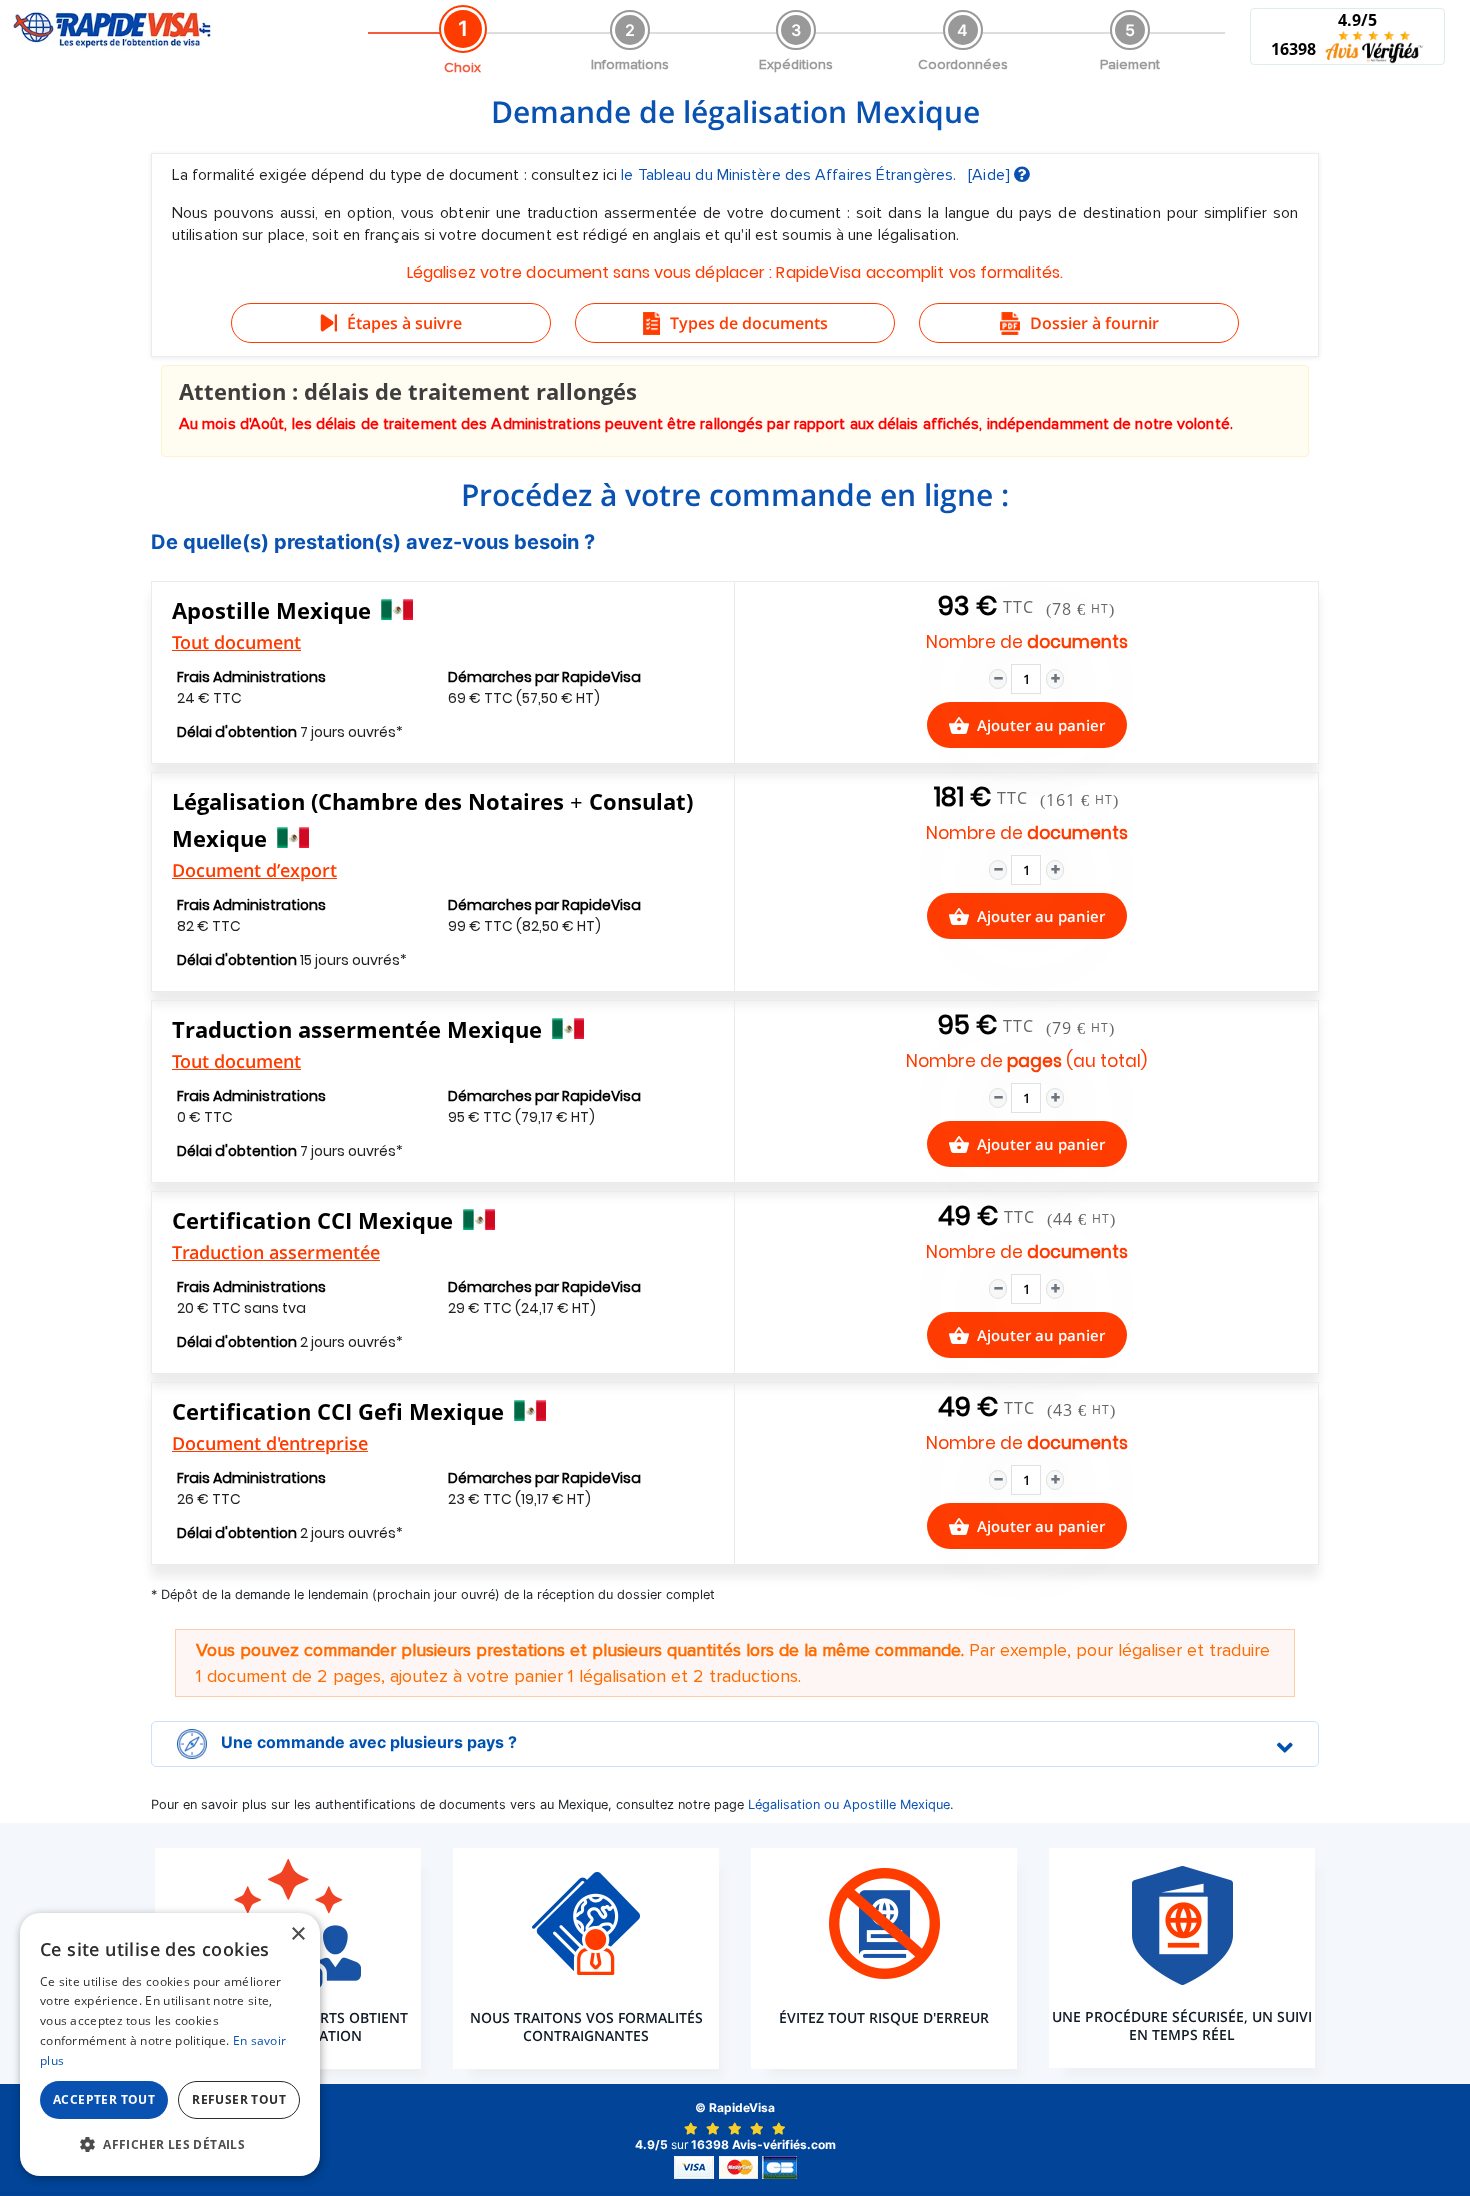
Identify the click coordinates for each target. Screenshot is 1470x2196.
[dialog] (170, 2044)
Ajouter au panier (1041, 725)
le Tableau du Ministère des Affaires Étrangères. (790, 175)
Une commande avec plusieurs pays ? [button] (367, 1743)
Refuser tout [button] (239, 2099)
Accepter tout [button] (104, 2099)
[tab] (735, 1744)
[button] (170, 2144)
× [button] (297, 1934)
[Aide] (991, 175)
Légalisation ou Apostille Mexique (849, 1804)
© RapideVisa (735, 2107)
